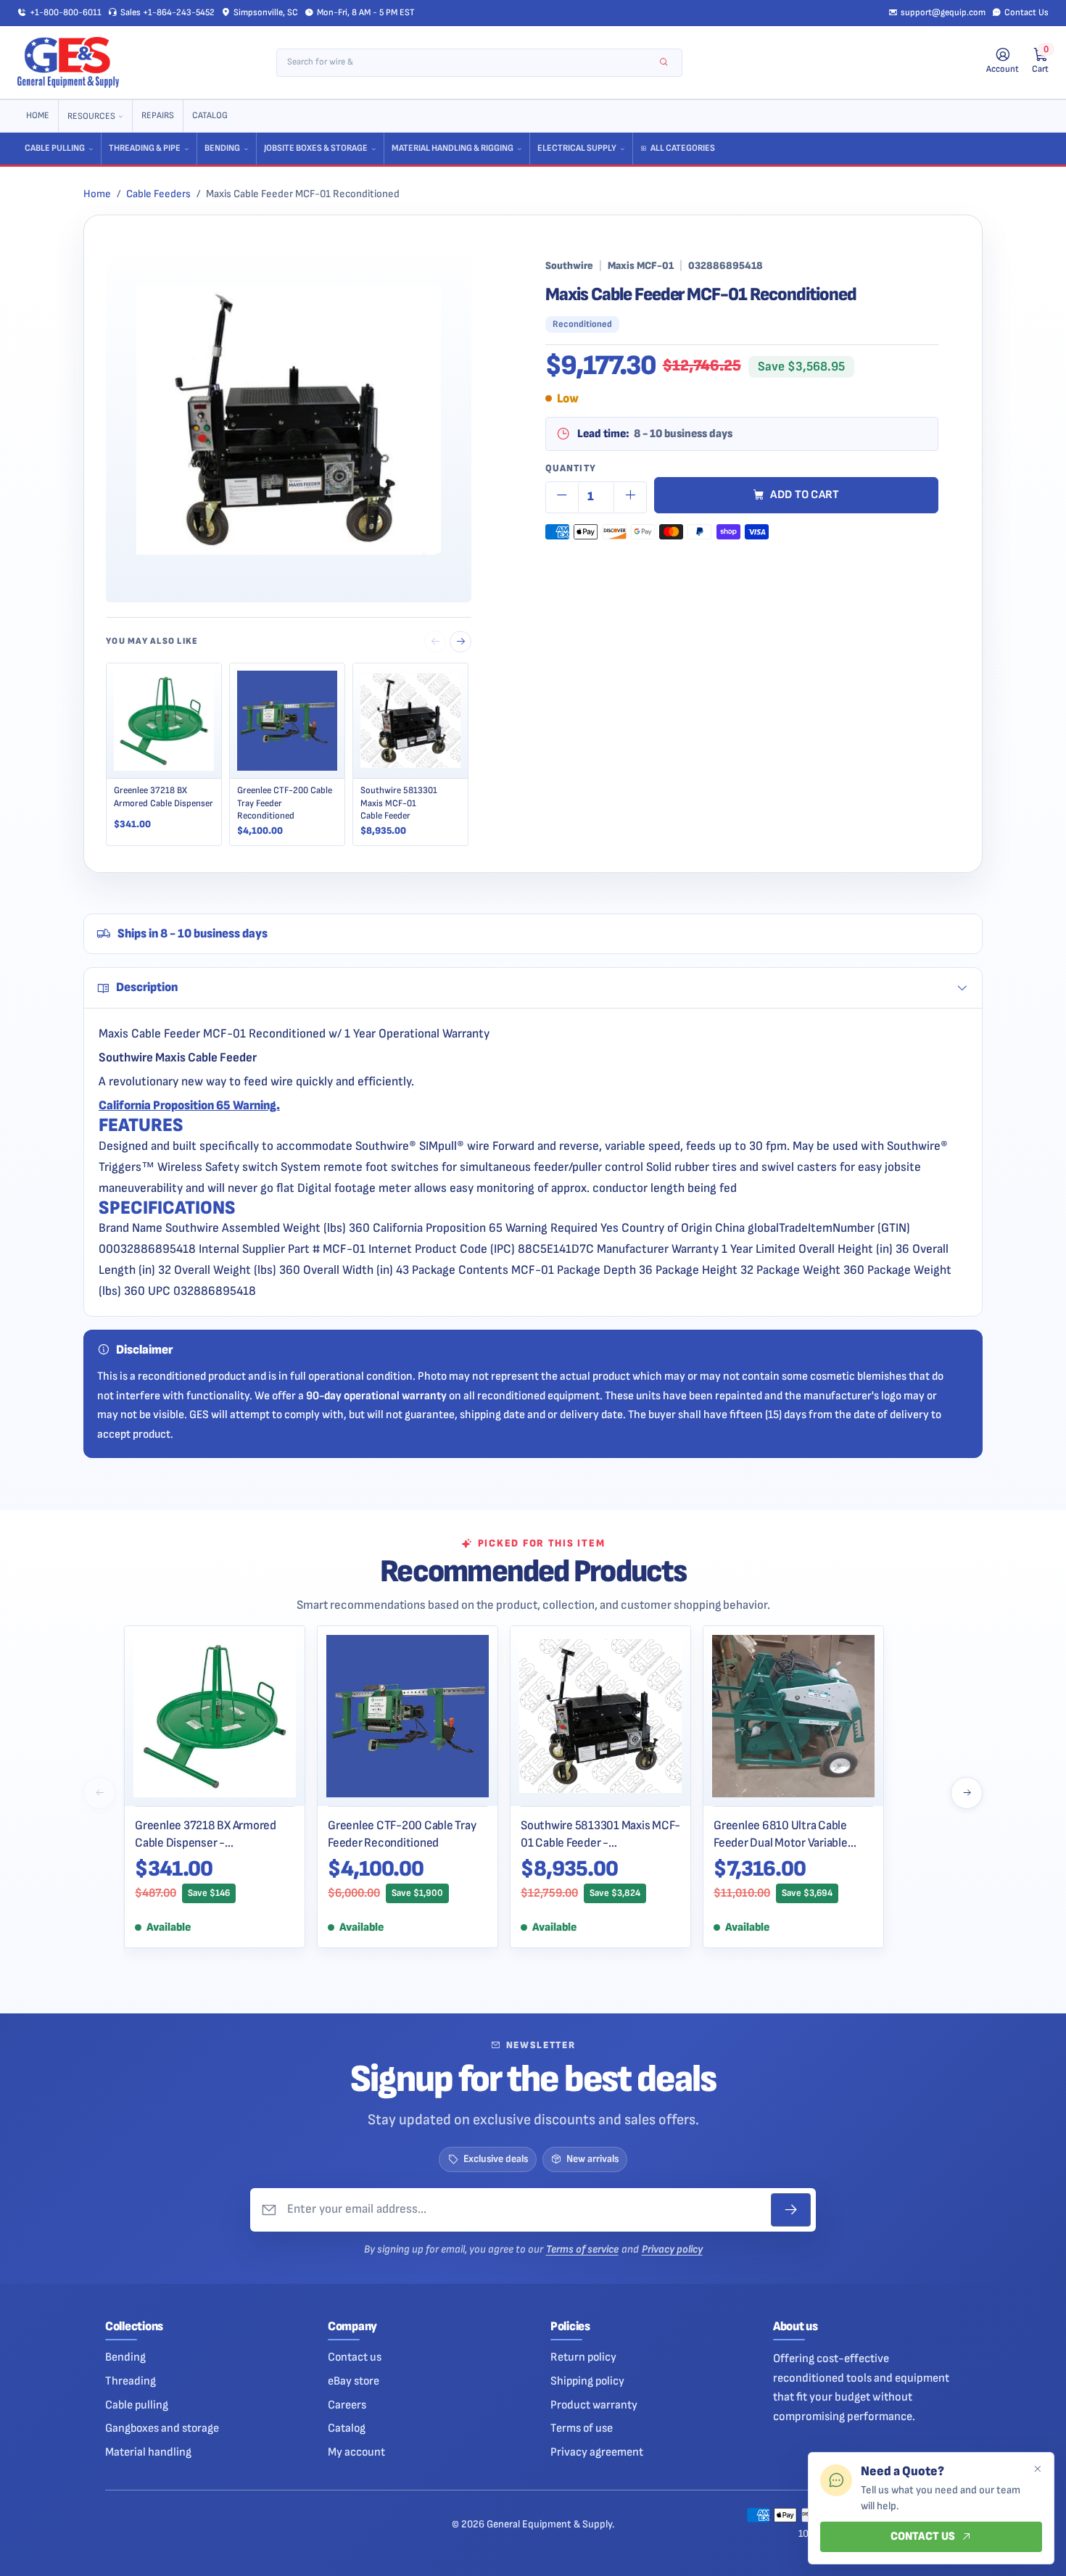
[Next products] (967, 1793)
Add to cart (805, 495)
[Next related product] (460, 642)
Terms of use (582, 2428)
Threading (131, 2381)
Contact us (355, 2357)
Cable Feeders (158, 194)
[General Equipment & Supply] (68, 62)
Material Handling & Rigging (453, 148)
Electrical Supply (577, 148)
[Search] (664, 63)
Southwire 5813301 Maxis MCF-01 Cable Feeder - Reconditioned (600, 1834)
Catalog (210, 116)
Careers (347, 2405)
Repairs (158, 116)
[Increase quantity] (630, 497)
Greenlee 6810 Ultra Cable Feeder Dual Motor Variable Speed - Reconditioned (781, 1834)
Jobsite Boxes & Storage (316, 148)
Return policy (583, 2357)
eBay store (354, 2381)
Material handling (148, 2452)
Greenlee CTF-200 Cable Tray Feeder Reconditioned (402, 1834)
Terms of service (582, 2249)
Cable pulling (137, 2405)
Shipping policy (587, 2381)
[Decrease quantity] (562, 497)
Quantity (571, 468)
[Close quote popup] (1037, 2469)
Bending (222, 148)
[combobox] (470, 63)
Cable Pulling (55, 148)
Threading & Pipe (145, 148)
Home (38, 116)
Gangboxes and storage (162, 2428)
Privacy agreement (597, 2452)
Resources (91, 116)
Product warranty (594, 2405)
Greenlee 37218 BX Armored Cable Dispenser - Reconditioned (206, 1834)
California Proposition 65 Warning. (189, 1105)
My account (356, 2452)
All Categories (683, 148)
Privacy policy (672, 2249)
